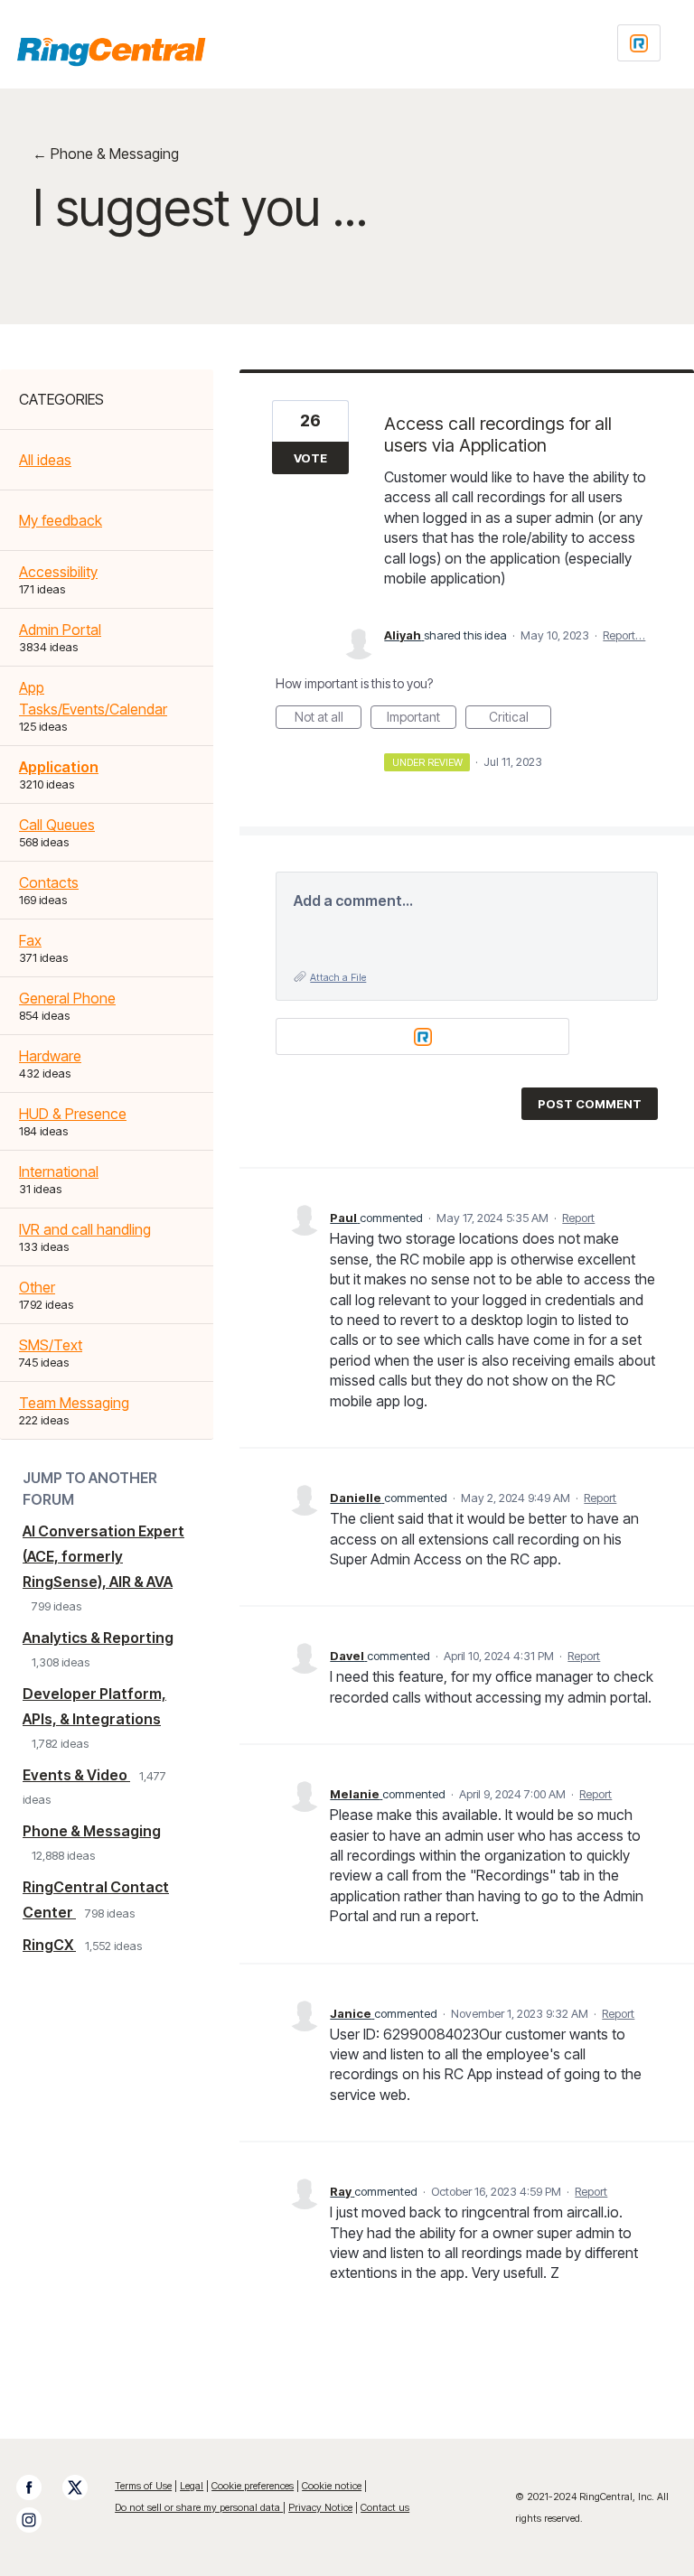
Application (59, 767)
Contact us (385, 2507)
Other (37, 1287)
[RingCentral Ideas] (111, 51)
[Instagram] (38, 2520)
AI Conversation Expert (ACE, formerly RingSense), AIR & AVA (103, 1556)
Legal (192, 2486)
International (59, 1171)
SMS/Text (51, 1345)
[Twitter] (84, 2487)
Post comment (590, 1104)
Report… (624, 635)
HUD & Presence (73, 1114)
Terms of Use (143, 2486)
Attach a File (338, 977)
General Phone (67, 998)
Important (422, 719)
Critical (520, 719)
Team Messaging (74, 1403)
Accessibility (58, 572)
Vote (310, 458)
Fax (30, 940)
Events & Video (76, 1775)
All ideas (45, 460)
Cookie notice (332, 2486)
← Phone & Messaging (106, 154)
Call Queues (57, 825)
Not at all (328, 719)
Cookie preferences (253, 2486)
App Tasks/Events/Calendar (93, 698)
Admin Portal (60, 630)
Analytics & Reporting (98, 1638)
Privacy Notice (320, 2507)
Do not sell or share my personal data (199, 2507)
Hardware (50, 1056)
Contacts (49, 882)
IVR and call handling (85, 1229)
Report (578, 1218)
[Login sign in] (639, 43)
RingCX (49, 1945)
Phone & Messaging (92, 1831)
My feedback (61, 520)
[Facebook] (38, 2487)
